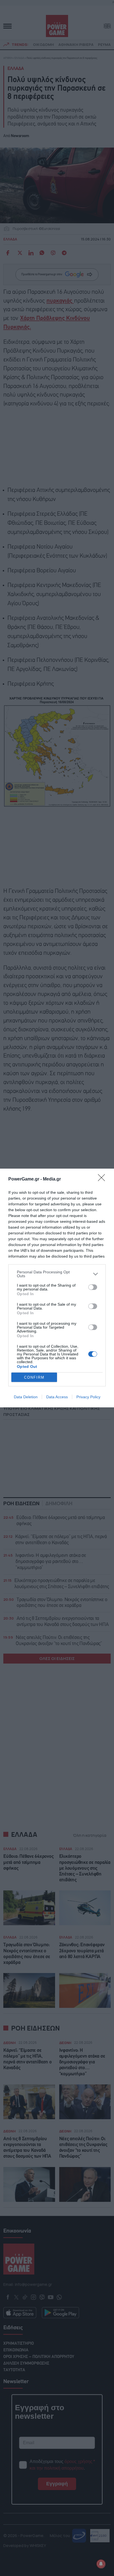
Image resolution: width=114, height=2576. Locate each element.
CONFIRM (34, 1377)
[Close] (103, 1179)
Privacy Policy (88, 1397)
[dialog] (57, 1288)
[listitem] (57, 1274)
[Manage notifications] (101, 2564)
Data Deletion (26, 1397)
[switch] (93, 1287)
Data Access (57, 1397)
